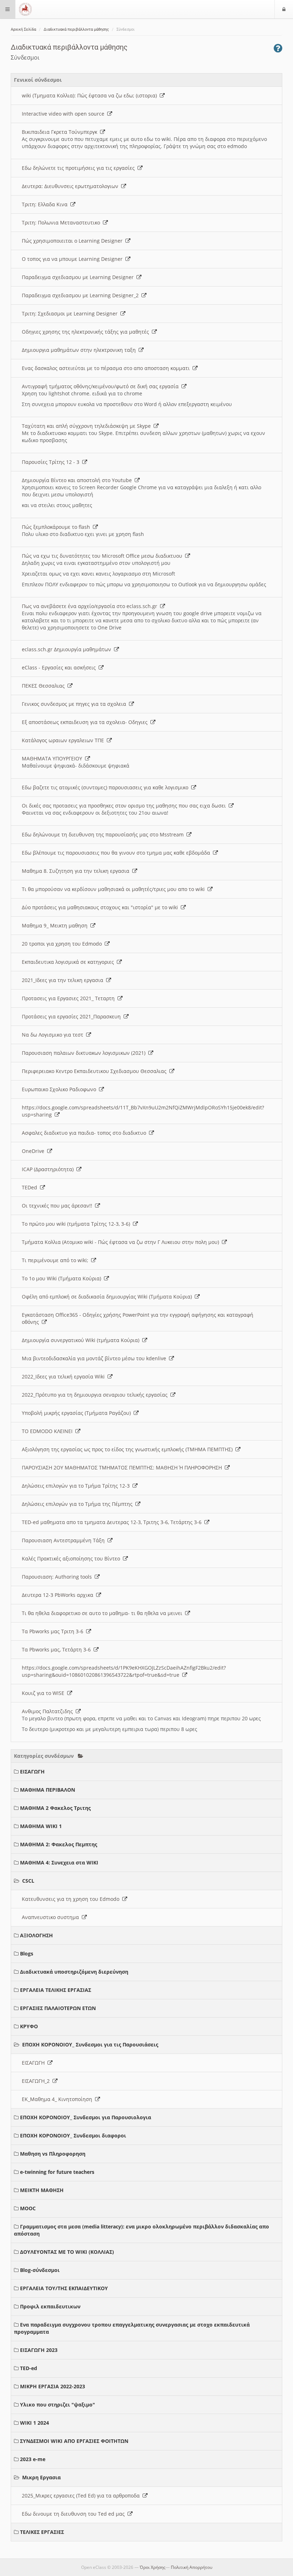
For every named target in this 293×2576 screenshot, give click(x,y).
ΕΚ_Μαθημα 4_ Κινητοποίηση (58, 2099)
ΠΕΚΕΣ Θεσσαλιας (45, 686)
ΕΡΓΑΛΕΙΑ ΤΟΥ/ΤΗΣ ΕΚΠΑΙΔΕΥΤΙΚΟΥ (64, 2288)
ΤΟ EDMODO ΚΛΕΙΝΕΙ (49, 1431)
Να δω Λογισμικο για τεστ (54, 1035)
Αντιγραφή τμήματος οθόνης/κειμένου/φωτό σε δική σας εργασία (102, 386)
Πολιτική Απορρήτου (192, 2567)
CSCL (28, 1881)
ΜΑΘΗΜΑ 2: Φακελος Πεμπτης (59, 1844)
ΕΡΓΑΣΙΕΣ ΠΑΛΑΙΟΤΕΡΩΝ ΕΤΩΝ (58, 2008)
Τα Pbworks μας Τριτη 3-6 (54, 1631)
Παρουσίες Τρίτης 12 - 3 (52, 462)
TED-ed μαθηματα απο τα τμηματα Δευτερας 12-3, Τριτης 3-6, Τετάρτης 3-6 (113, 1522)
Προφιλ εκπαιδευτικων (50, 2306)
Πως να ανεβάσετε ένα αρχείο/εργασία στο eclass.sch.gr (91, 606)
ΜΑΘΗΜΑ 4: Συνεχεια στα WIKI (59, 1863)
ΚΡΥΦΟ (29, 2026)
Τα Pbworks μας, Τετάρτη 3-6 (58, 1649)
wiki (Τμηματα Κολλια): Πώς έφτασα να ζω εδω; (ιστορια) (91, 95)
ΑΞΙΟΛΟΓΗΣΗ (36, 1935)
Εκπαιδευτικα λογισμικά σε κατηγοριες (69, 962)
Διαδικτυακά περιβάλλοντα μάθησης (76, 29)
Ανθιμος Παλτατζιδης (49, 1711)
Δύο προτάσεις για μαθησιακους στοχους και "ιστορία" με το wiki (101, 907)
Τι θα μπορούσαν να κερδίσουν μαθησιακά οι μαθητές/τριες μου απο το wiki (115, 889)
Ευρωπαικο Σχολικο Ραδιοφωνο (60, 1089)
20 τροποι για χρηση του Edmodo (63, 944)
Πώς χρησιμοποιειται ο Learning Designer (74, 241)
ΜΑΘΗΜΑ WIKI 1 (41, 1826)
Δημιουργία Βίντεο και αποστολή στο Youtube (78, 480)
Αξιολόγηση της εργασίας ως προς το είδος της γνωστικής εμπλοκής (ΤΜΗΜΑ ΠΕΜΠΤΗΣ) (129, 1449)
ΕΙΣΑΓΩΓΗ (32, 1772)
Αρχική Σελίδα (23, 29)
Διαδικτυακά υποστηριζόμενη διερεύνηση (74, 1972)
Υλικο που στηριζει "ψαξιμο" (58, 2405)
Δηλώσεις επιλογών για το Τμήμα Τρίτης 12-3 (77, 1486)
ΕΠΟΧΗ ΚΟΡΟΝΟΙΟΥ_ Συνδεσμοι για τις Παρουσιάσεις (90, 2044)
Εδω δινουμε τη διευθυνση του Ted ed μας (75, 2514)
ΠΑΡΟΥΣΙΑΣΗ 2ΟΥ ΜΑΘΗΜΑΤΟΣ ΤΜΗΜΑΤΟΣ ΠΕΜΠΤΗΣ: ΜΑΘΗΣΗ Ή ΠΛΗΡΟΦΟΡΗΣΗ (123, 1467)
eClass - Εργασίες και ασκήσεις (60, 667)
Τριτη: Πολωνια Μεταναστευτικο (62, 222)
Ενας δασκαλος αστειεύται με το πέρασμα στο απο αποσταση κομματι (107, 368)
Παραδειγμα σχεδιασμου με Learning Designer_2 (82, 295)
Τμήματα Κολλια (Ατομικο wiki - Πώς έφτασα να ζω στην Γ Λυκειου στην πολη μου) (122, 1242)
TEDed (31, 1187)
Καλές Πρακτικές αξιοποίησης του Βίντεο (72, 1558)
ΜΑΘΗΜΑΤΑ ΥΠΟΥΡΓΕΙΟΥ (53, 758)
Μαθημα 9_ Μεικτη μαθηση (56, 925)
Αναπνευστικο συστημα (52, 1917)
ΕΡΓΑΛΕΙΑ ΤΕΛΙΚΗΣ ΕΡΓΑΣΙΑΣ (56, 1990)
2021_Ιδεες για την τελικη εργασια (64, 980)
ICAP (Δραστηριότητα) (49, 1169)
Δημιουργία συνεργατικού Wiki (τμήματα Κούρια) (82, 1340)
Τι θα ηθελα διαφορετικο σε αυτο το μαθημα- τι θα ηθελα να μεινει (103, 1613)
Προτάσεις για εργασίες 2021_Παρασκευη (73, 1016)
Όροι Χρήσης (153, 2567)
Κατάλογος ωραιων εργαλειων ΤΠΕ (64, 740)
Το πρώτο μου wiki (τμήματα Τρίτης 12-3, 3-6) (77, 1224)
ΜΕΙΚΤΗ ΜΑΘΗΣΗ (42, 2190)
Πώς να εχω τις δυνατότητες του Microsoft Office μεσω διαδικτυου (103, 556)
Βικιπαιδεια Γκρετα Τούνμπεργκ (61, 132)
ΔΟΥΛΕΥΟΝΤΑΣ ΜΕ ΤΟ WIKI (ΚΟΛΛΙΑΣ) (67, 2252)
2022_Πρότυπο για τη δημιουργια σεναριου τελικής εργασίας (96, 1395)
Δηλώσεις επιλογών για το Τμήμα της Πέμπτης (79, 1504)
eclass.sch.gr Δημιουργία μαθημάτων (68, 649)
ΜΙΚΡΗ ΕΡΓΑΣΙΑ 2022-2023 (53, 2386)
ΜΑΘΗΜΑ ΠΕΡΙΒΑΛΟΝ (48, 1790)
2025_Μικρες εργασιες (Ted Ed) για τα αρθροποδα (82, 2496)
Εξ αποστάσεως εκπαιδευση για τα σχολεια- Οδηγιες (86, 722)
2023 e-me (33, 2459)
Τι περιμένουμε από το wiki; (56, 1260)
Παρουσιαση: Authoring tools (58, 1577)
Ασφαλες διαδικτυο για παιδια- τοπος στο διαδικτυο (85, 1133)
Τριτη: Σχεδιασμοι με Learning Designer (71, 313)
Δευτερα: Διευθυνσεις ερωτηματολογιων (71, 186)
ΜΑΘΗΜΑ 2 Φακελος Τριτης (55, 1808)
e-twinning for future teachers (57, 2172)
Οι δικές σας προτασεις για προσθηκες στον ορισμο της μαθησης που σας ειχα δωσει (125, 806)
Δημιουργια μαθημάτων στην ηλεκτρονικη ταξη (80, 350)
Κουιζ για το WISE (44, 1693)
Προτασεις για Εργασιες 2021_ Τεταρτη (70, 998)
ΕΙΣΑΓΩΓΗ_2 (37, 2081)
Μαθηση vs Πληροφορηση (53, 2154)
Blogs (27, 1953)
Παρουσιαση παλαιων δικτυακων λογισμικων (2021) (85, 1053)
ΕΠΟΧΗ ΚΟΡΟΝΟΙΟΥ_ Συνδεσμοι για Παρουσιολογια (86, 2117)
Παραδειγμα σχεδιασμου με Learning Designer (79, 277)
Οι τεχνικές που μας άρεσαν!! (58, 1206)
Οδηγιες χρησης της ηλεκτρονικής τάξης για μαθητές (87, 332)
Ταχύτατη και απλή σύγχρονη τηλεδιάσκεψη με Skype (88, 426)
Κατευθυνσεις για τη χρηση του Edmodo (72, 1899)
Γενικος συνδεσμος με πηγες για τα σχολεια (75, 704)
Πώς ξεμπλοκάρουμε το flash (57, 527)
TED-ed (29, 2368)
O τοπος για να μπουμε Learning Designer (74, 259)
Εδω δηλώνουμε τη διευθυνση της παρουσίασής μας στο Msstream (104, 834)
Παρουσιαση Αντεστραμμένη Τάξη (65, 1540)
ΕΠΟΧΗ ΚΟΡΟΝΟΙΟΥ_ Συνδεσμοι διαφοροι (73, 2135)
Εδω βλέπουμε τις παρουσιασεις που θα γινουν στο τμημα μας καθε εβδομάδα (117, 853)
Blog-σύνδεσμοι (40, 2270)
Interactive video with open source (64, 114)
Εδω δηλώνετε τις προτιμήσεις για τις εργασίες (80, 168)
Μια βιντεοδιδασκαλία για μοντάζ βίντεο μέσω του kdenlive (95, 1358)
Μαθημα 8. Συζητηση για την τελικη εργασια (77, 871)
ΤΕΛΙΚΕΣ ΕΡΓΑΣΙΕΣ (42, 2532)
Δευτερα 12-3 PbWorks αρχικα (59, 1595)
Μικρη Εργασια (41, 2477)
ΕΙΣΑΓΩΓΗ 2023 (39, 2350)
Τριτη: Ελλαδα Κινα (46, 204)
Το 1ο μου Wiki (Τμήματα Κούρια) (63, 1278)
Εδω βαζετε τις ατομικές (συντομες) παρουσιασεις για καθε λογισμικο (106, 787)
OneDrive (34, 1151)
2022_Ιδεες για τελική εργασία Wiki (65, 1376)
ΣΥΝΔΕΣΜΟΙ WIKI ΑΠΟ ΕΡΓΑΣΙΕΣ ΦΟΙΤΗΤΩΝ (74, 2441)
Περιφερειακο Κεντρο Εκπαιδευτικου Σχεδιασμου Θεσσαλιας (96, 1071)
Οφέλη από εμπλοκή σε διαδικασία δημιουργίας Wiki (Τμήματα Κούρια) (108, 1297)
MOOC (28, 2208)
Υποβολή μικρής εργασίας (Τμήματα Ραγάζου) (78, 1413)
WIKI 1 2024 (34, 2423)
